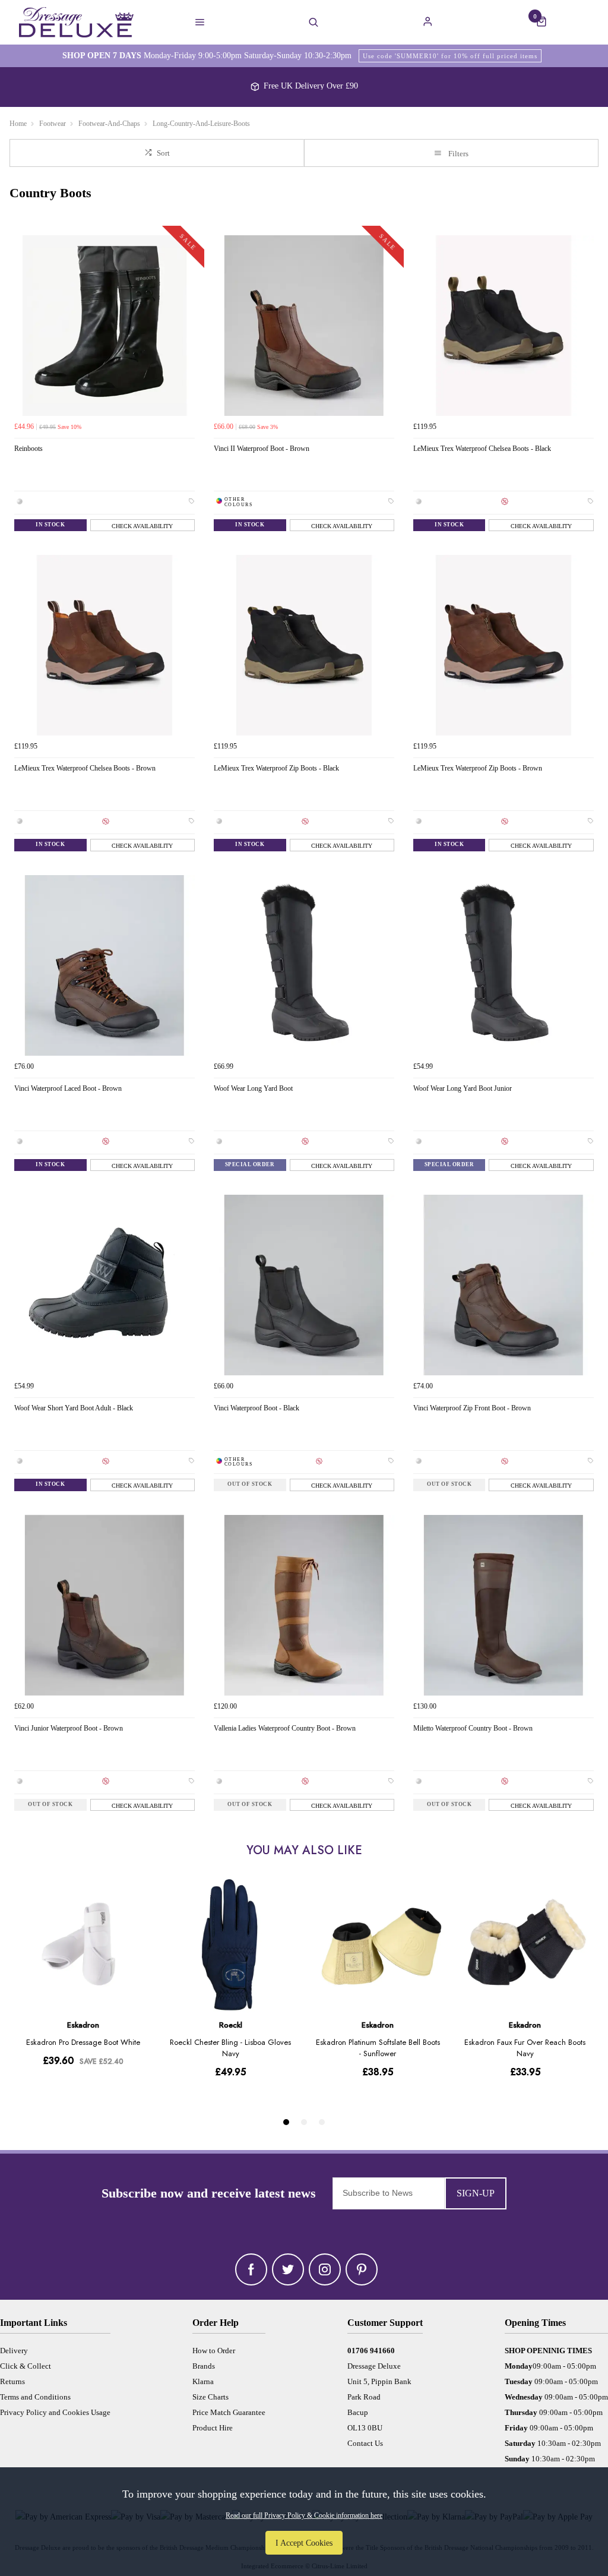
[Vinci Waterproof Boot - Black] (304, 1285)
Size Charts (210, 2397)
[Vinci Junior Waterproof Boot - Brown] (104, 1605)
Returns (12, 2381)
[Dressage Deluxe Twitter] (288, 2269)
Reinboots (28, 449)
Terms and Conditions (35, 2397)
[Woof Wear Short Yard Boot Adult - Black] (104, 1285)
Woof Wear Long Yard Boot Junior (463, 1088)
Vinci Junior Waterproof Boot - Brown (69, 1728)
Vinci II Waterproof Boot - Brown (262, 449)
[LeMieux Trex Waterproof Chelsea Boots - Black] (503, 326)
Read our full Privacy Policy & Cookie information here (304, 2515)
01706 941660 (371, 2351)
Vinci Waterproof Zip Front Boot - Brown (472, 1408)
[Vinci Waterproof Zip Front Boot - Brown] (503, 1285)
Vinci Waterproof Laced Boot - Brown (68, 1088)
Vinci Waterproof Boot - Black (256, 1408)
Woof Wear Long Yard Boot (253, 1088)
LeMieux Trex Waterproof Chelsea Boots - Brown (85, 768)
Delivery (14, 2351)
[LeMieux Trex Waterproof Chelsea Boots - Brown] (104, 645)
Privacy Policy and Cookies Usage (55, 2412)
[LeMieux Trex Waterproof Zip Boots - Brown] (503, 645)
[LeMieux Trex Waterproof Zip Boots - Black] (304, 645)
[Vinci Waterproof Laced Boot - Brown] (104, 965)
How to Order (214, 2351)
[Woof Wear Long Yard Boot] (304, 965)
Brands (204, 2366)
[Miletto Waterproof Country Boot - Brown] (503, 1605)
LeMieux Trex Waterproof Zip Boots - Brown (478, 768)
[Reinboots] (104, 326)
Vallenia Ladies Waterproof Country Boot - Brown (285, 1728)
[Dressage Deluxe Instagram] (325, 2269)
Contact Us (365, 2443)
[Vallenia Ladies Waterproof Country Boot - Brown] (304, 1605)
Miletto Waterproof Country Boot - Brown (473, 1728)
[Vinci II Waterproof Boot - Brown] (304, 326)
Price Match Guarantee (229, 2412)
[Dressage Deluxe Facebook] (251, 2269)
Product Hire (213, 2428)
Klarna (203, 2381)
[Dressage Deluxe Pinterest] (362, 2269)
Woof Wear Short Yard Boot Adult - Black (74, 1408)
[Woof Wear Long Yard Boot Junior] (503, 965)
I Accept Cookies (304, 2543)
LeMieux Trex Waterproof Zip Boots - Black (276, 768)
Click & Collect (26, 2366)
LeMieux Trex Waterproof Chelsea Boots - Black (482, 449)
